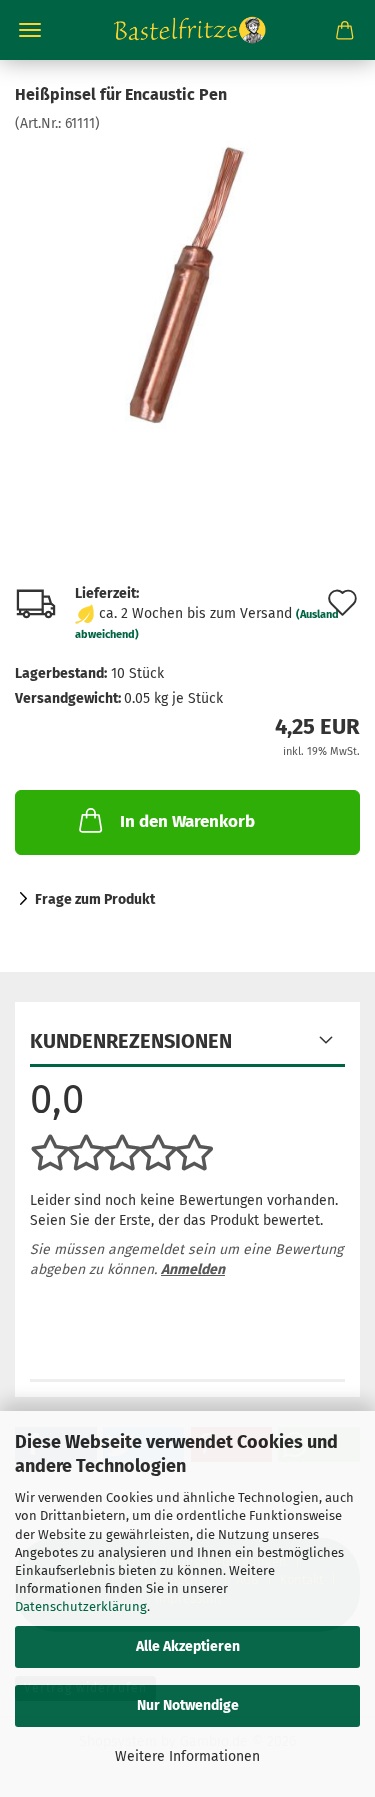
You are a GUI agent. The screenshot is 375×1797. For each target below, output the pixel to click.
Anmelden (193, 1269)
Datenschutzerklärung (81, 1606)
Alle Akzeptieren (188, 1646)
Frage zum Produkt (95, 899)
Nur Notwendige (188, 1705)
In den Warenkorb (187, 821)
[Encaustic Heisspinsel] (188, 283)
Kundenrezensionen (131, 1041)
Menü (30, 30)
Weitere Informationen (187, 1756)
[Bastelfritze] (188, 30)
